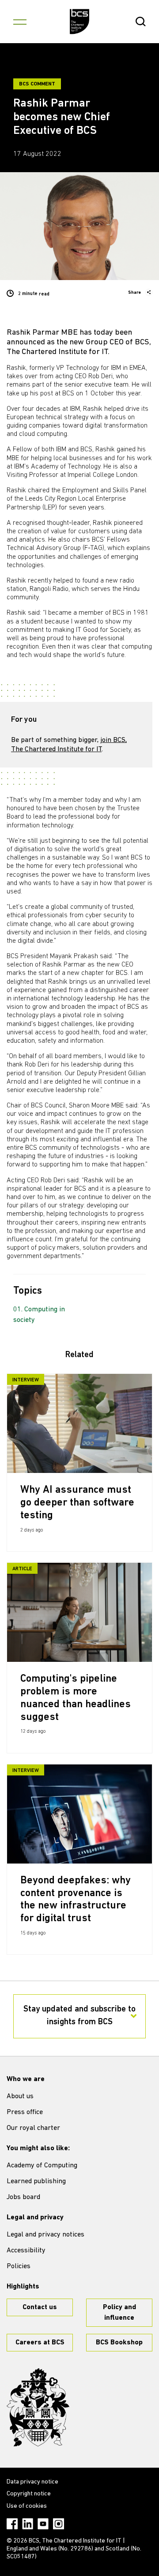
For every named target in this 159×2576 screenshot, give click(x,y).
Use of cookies (27, 2506)
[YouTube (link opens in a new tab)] (43, 2524)
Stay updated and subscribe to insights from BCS (79, 2016)
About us (20, 2096)
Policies (19, 2266)
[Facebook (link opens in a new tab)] (12, 2524)
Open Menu (20, 22)
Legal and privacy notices (45, 2235)
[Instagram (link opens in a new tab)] (59, 2524)
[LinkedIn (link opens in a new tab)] (28, 2524)
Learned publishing (36, 2181)
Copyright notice (29, 2494)
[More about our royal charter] (38, 2407)
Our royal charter (33, 2128)
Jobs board (23, 2197)
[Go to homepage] (80, 22)
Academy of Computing (42, 2166)
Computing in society (39, 1315)
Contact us (40, 2307)
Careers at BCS (40, 2343)
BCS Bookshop (119, 2343)
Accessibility (26, 2251)
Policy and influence (119, 2313)
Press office (25, 2112)
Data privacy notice (32, 2482)
